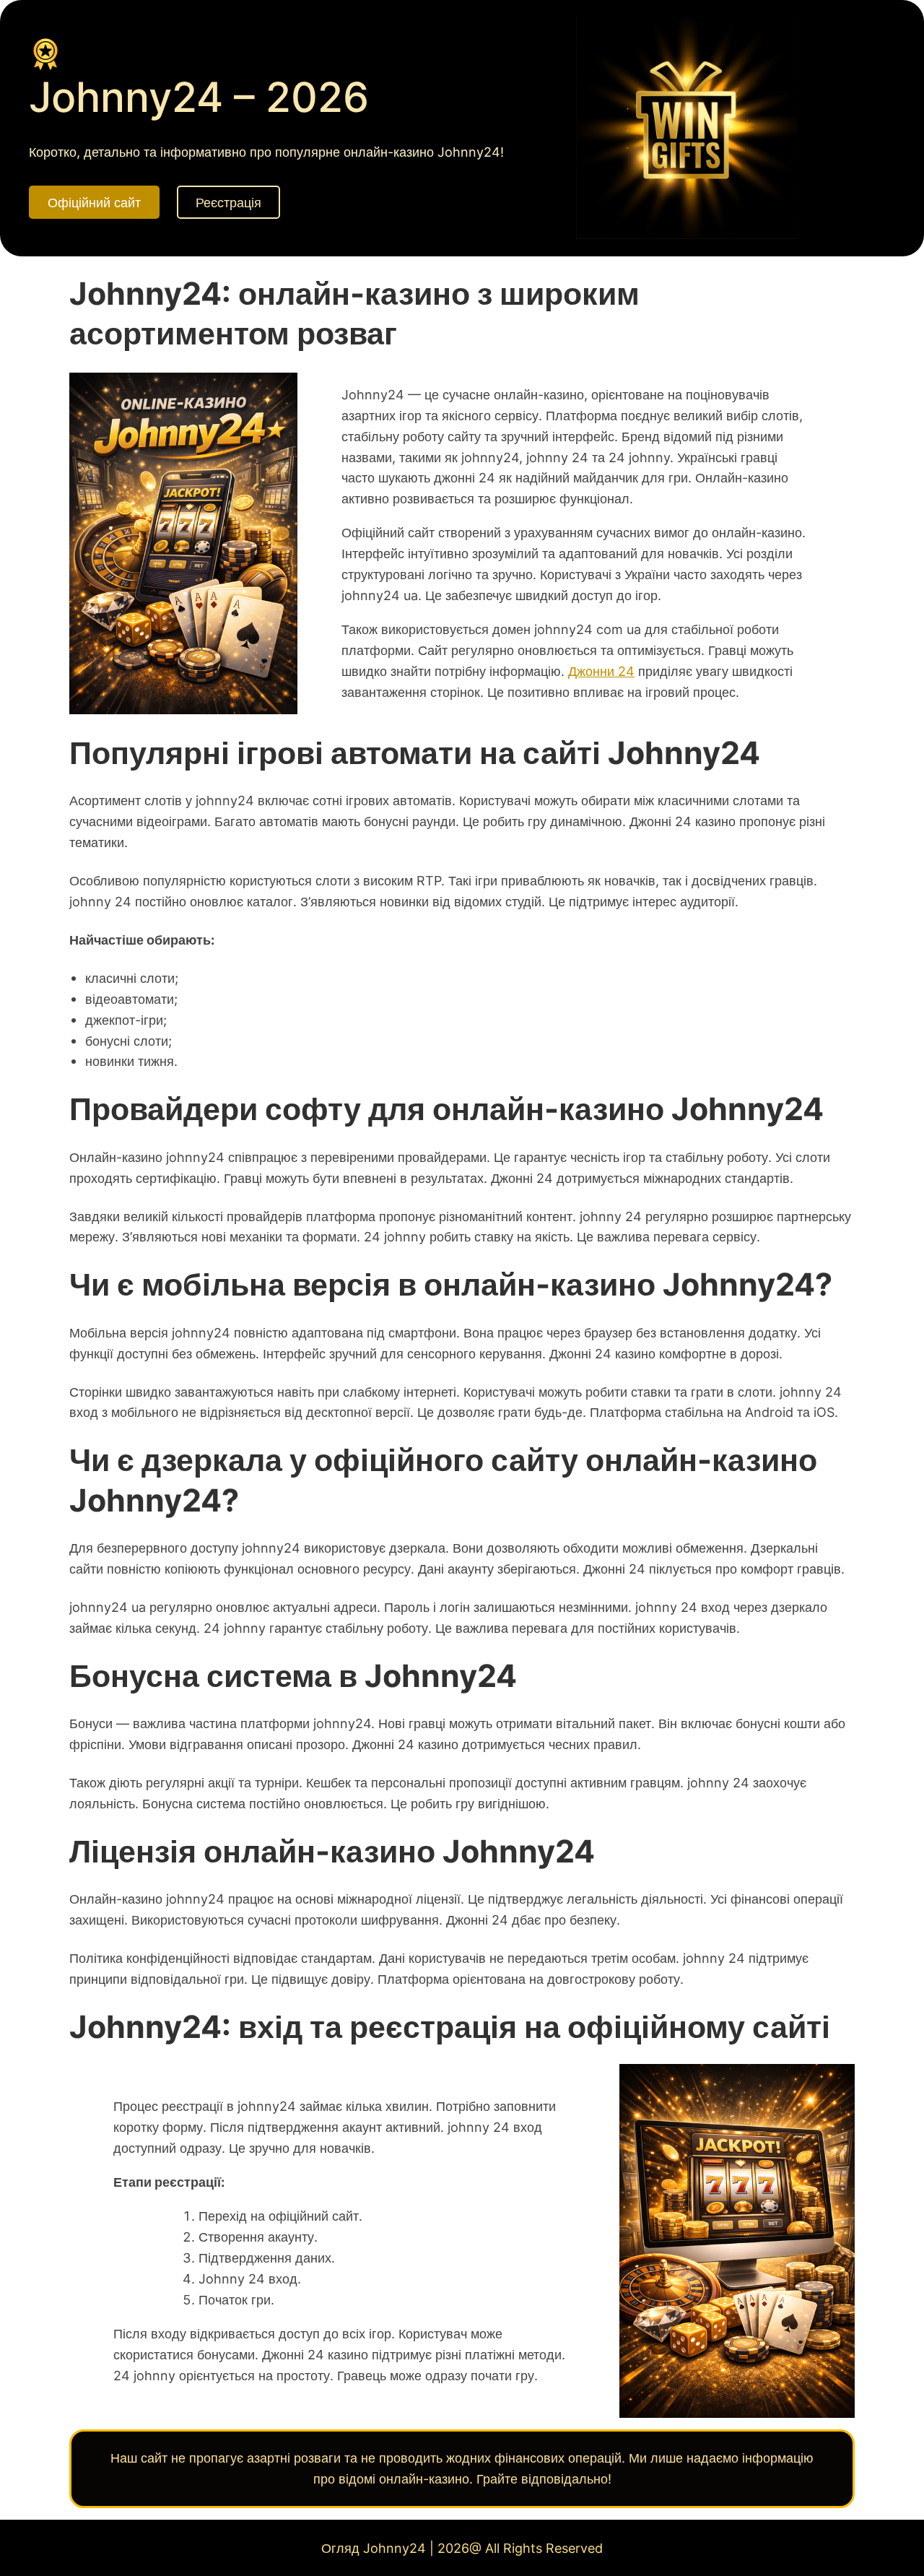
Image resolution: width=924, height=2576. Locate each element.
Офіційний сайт (94, 202)
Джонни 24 (601, 671)
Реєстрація (228, 202)
